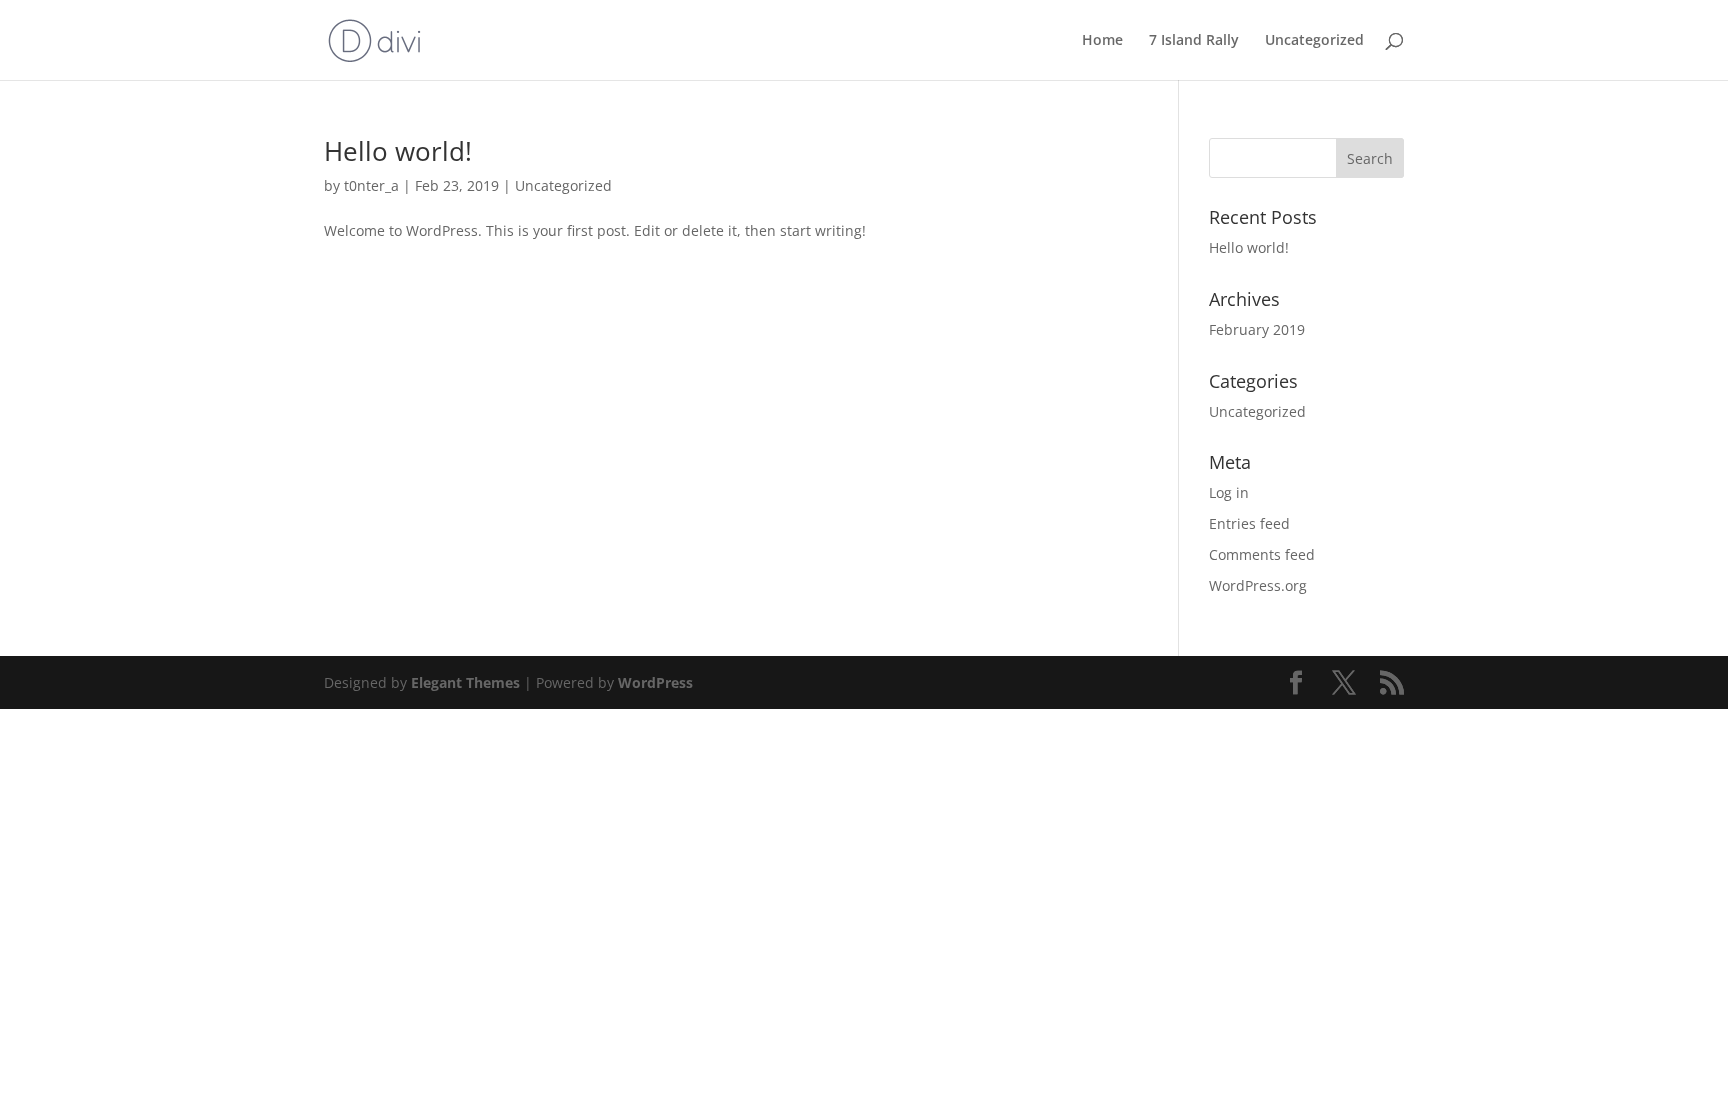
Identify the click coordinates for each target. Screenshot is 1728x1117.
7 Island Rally (1194, 41)
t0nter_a (371, 185)
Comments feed (1262, 554)
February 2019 (1257, 329)
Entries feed (1249, 523)
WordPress (655, 682)
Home (1102, 41)
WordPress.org (1258, 585)
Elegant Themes (465, 682)
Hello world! (398, 151)
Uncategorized (1314, 41)
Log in (1229, 492)
